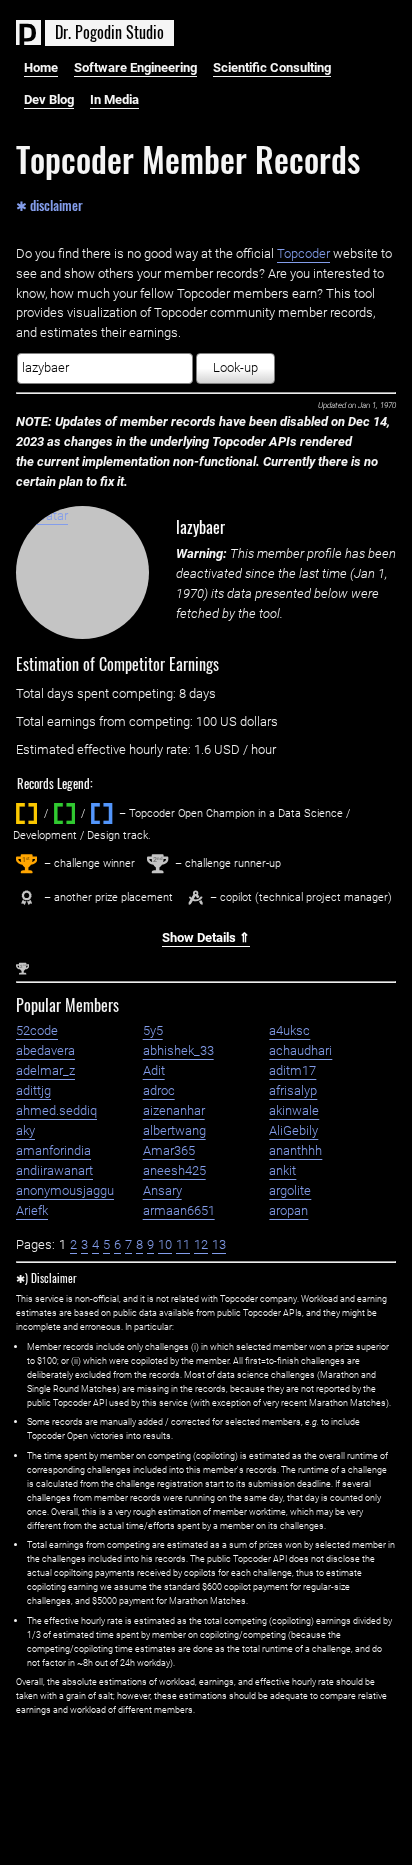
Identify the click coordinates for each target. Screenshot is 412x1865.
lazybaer (200, 527)
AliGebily (293, 1130)
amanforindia (53, 1150)
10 (165, 1244)
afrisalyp (293, 1090)
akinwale (294, 1110)
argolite (290, 1190)
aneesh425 (174, 1170)
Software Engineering (135, 67)
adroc (159, 1090)
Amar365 (169, 1150)
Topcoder (303, 253)
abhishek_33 (178, 1050)
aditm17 (292, 1070)
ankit (282, 1170)
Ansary (162, 1190)
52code (37, 1030)
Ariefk (32, 1210)
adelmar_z (45, 1070)
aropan (288, 1210)
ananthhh (295, 1150)
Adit (154, 1070)
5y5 (153, 1030)
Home (41, 67)
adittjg (33, 1090)
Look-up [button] (235, 367)
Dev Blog (49, 99)
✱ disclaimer (49, 204)
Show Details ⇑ (206, 937)
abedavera (45, 1050)
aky (25, 1130)
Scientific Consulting (272, 67)
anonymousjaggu (65, 1190)
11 (183, 1244)
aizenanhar (174, 1110)
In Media (114, 99)
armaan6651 (179, 1210)
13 (219, 1244)
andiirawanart (54, 1170)
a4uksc (289, 1030)
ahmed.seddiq (56, 1110)
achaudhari (300, 1050)
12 (201, 1244)
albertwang (174, 1130)
